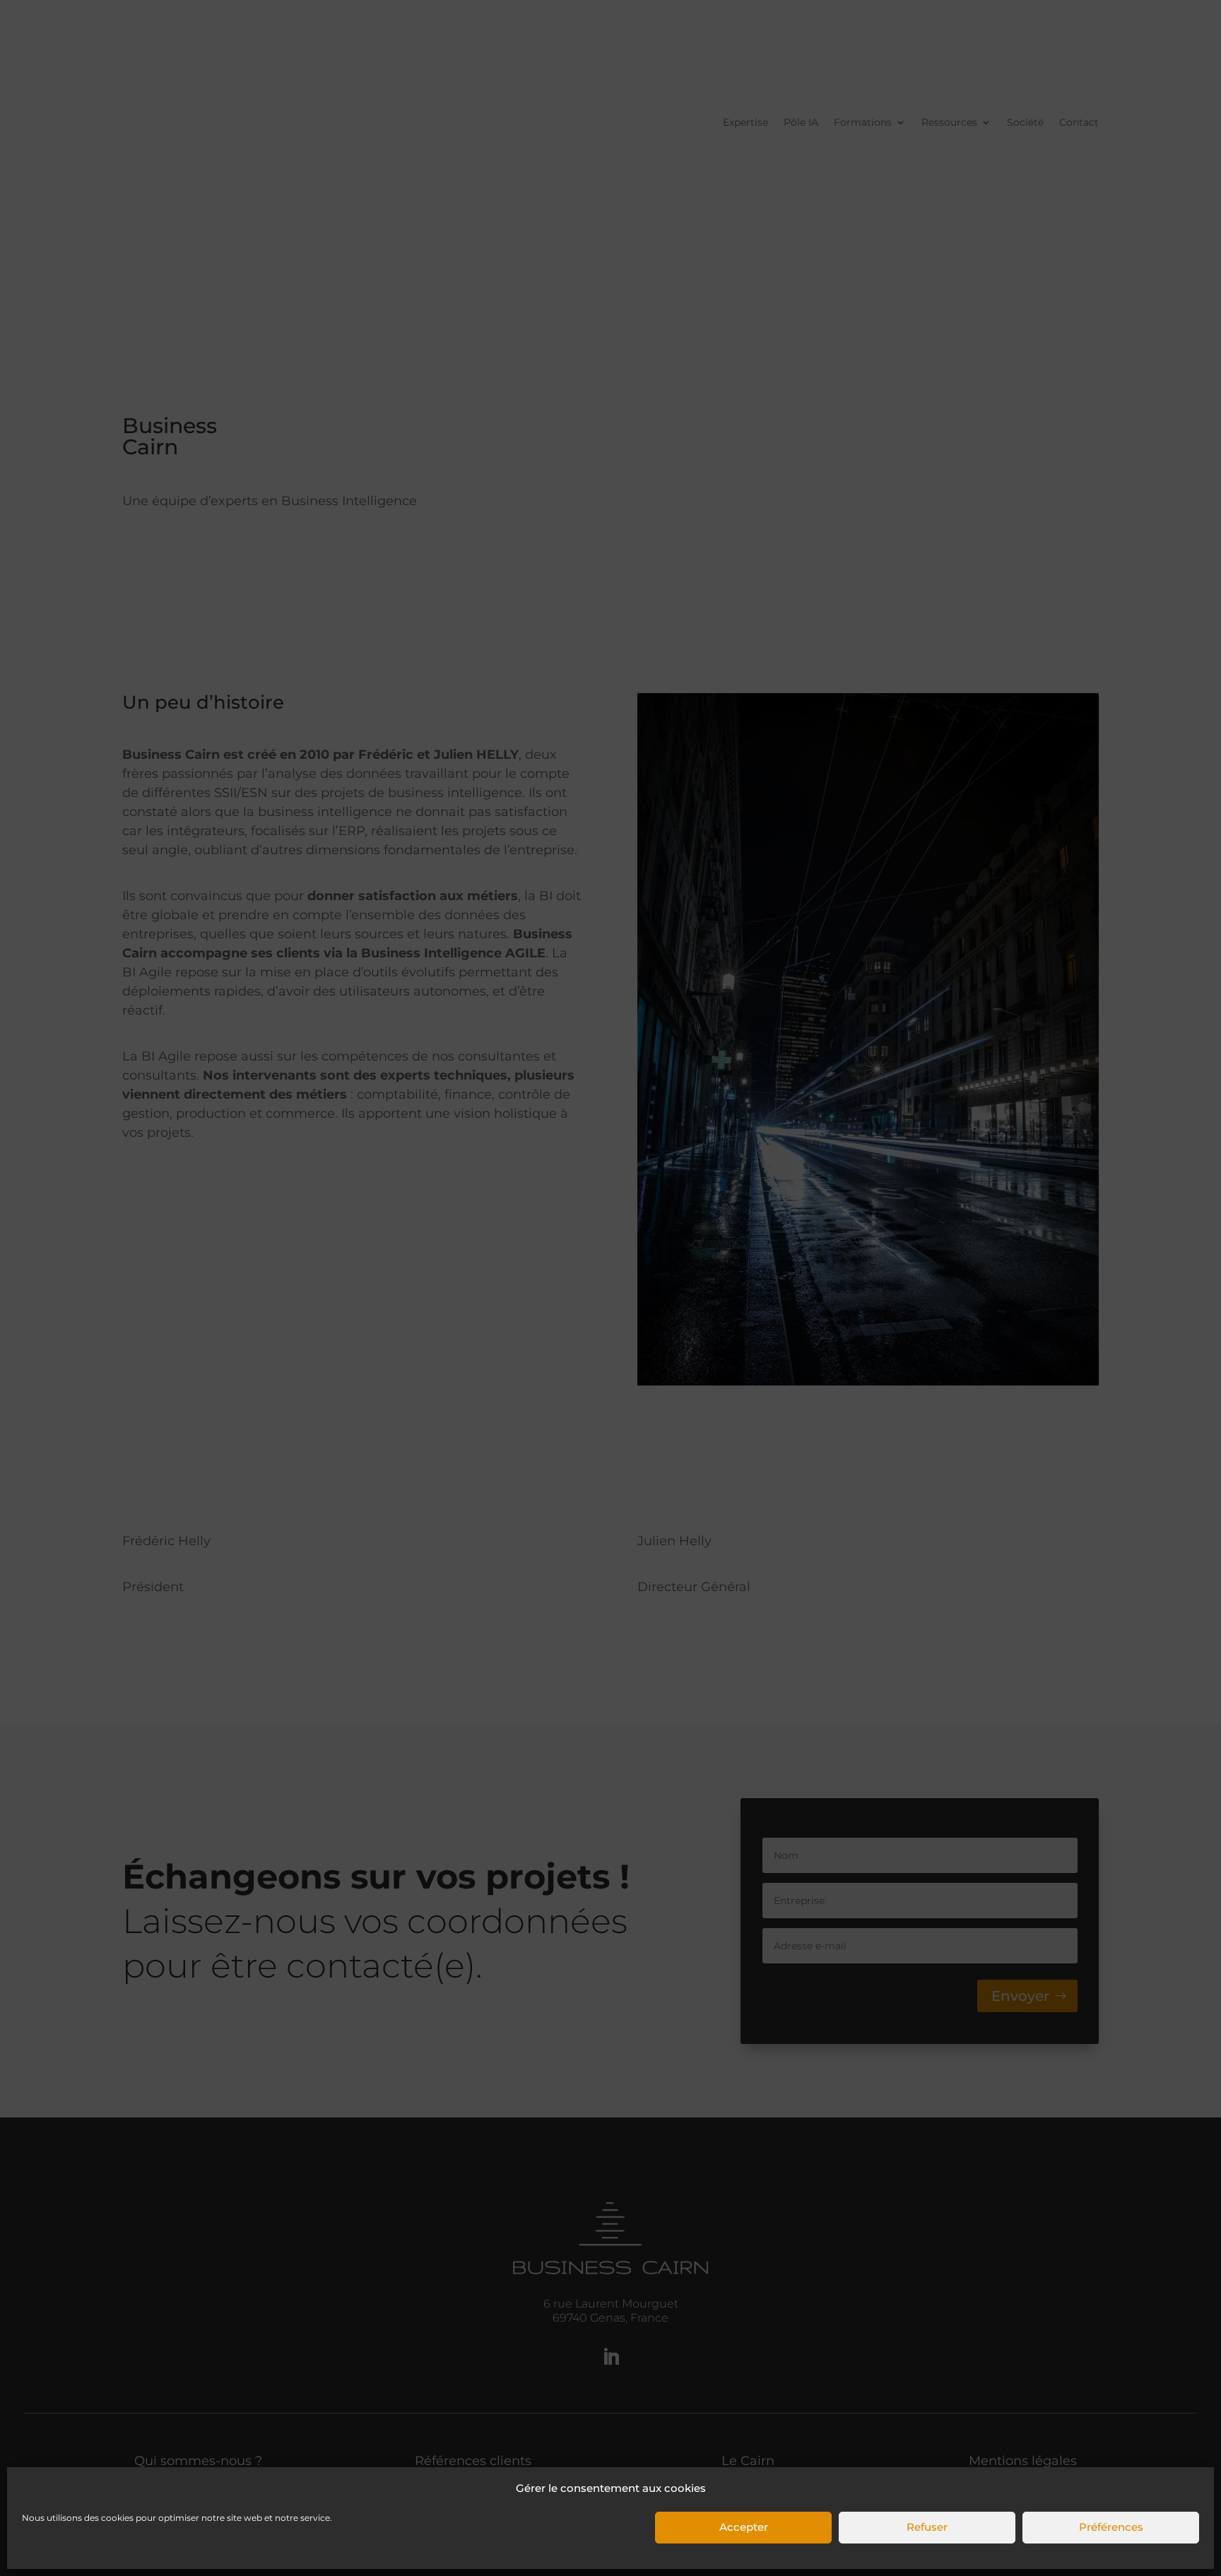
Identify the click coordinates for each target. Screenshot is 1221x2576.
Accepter (744, 2528)
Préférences (1111, 2528)
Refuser (927, 2528)
